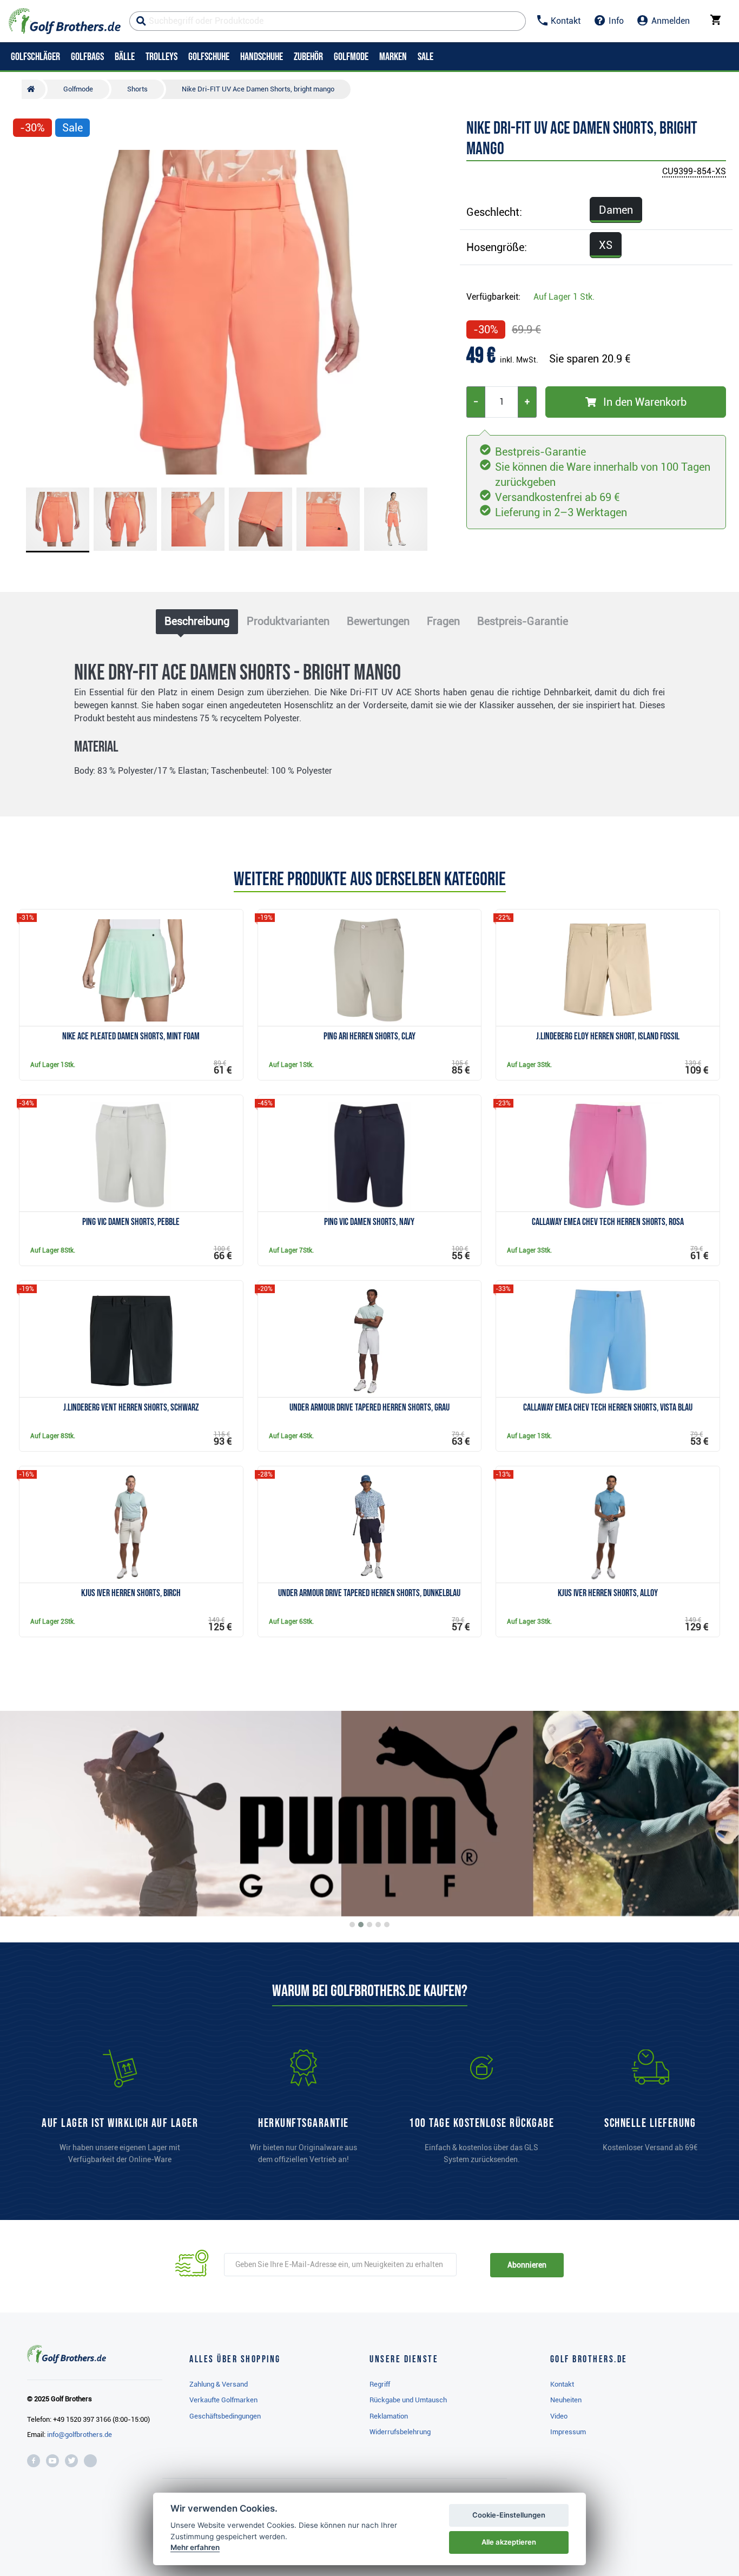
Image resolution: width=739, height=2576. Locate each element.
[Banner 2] (361, 1925)
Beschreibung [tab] (197, 621)
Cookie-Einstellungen (509, 2515)
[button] (26, 312)
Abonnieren (527, 2265)
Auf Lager (564, 297)
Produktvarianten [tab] (288, 621)
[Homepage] (65, 21)
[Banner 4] (378, 1925)
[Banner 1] (352, 1925)
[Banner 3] (369, 1925)
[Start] (34, 89)
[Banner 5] (387, 1925)
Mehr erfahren (195, 2547)
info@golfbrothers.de (80, 2435)
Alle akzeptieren (509, 2542)
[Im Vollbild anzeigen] (26, 160)
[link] (481, 2112)
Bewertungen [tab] (378, 621)
